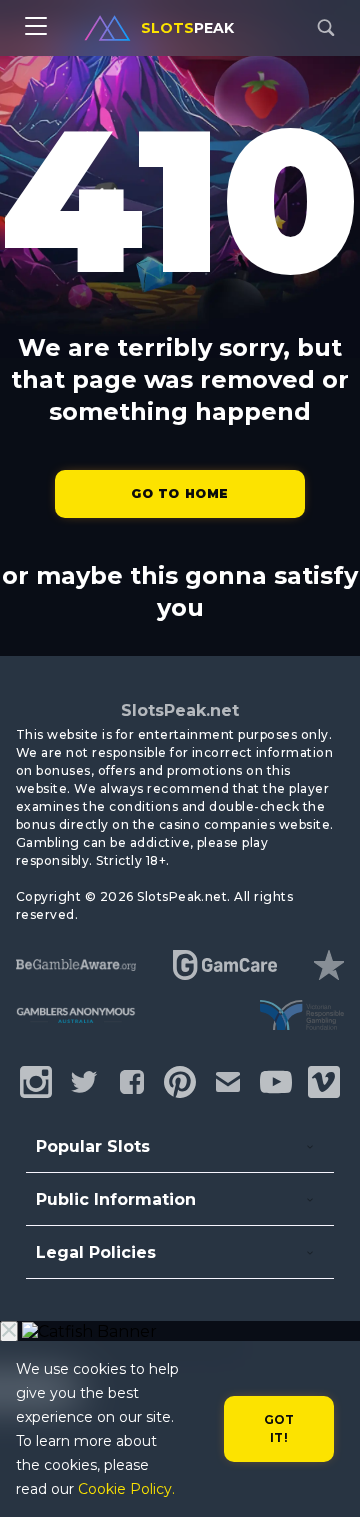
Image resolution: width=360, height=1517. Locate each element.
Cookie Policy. (126, 1489)
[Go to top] (322, 1477)
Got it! (279, 1428)
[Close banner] (9, 1331)
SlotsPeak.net (180, 710)
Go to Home (180, 493)
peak (187, 28)
